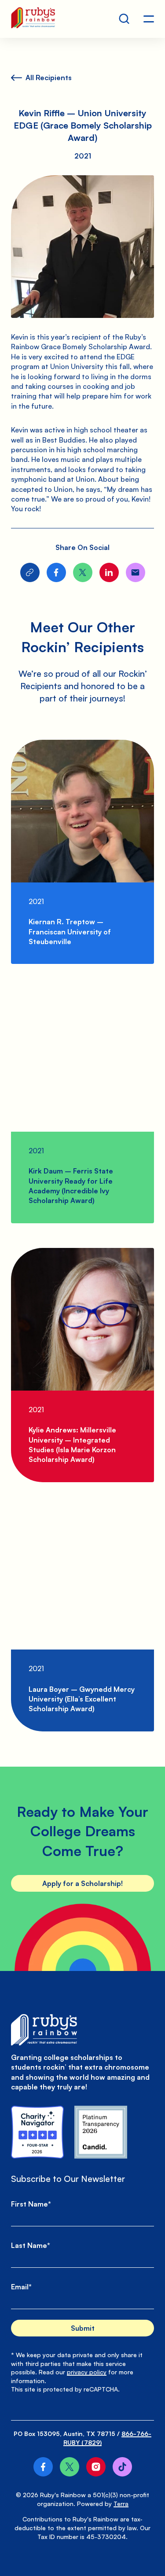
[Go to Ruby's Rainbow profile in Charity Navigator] (37, 2132)
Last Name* (31, 2245)
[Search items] (124, 19)
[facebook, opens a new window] (43, 2467)
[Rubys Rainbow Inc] (101, 2132)
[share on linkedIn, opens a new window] (109, 572)
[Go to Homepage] (33, 19)
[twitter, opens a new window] (70, 2467)
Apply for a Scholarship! (82, 1883)
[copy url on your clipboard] (30, 572)
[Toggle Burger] (149, 19)
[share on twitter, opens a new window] (83, 572)
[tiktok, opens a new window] (122, 2467)
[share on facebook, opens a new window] (56, 572)
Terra (121, 2504)
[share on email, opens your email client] (136, 572)
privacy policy (87, 2372)
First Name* (31, 2204)
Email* (21, 2287)
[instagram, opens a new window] (96, 2467)
